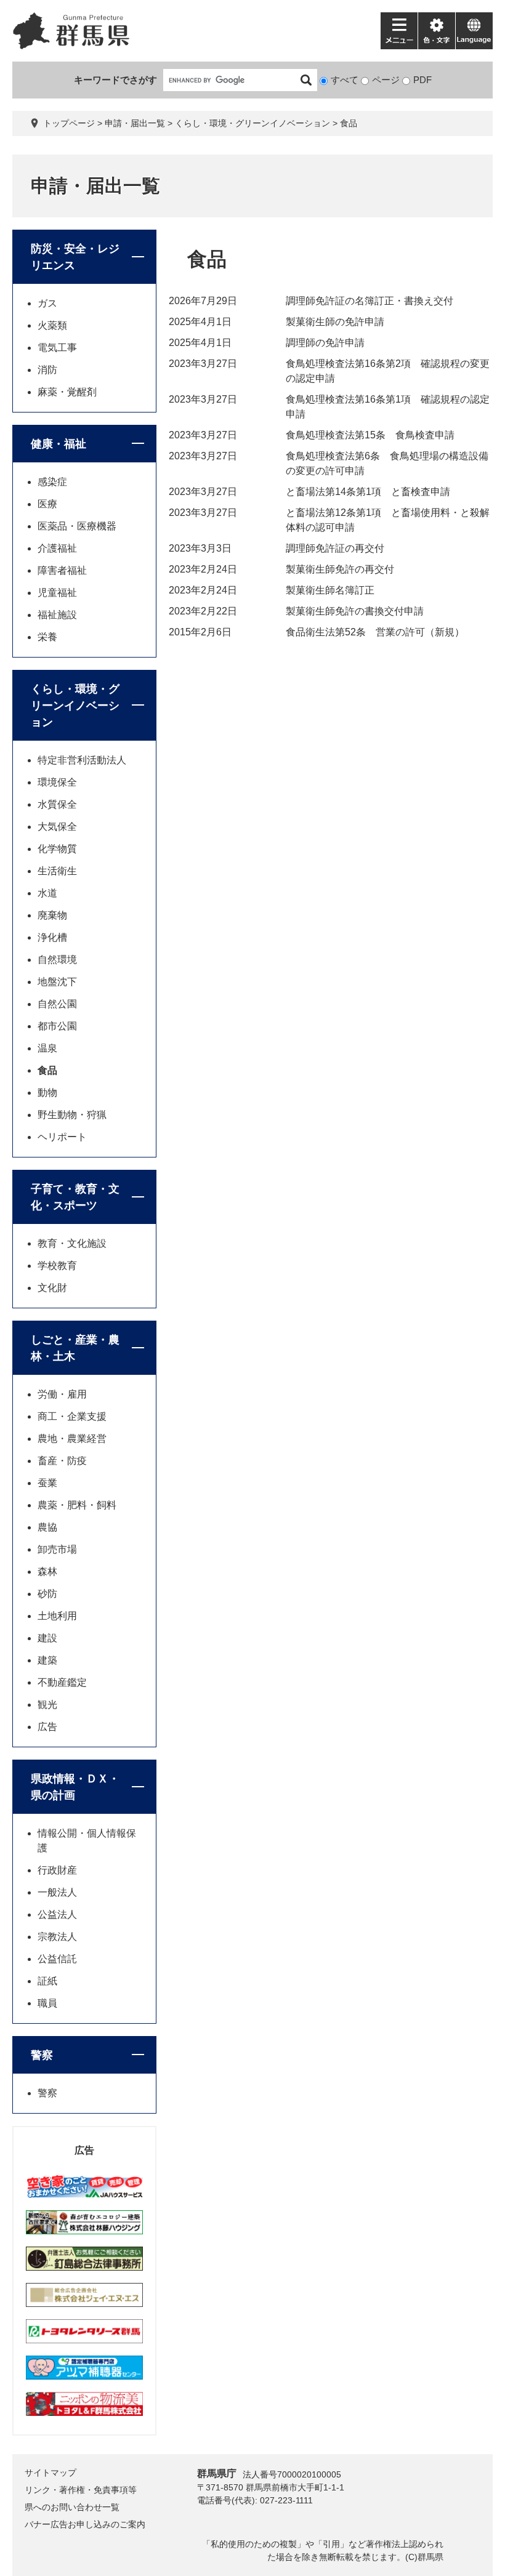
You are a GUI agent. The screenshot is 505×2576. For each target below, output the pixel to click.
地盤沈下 (57, 982)
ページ (386, 80)
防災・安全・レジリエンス (75, 257)
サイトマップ (50, 2473)
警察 (42, 2055)
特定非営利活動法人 (82, 760)
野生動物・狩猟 (72, 1115)
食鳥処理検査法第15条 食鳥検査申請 (370, 435)
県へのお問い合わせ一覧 (72, 2507)
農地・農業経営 (72, 1439)
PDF (422, 80)
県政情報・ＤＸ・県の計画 (75, 1787)
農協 (47, 1527)
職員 (47, 2003)
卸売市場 (57, 1549)
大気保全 (57, 827)
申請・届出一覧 (135, 123)
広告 (47, 1727)
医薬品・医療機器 (77, 526)
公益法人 (57, 1914)
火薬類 (52, 325)
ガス (47, 303)
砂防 (47, 1594)
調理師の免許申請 (325, 343)
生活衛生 (57, 871)
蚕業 (47, 1483)
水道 (47, 893)
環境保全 (57, 782)
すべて (345, 80)
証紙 (47, 1981)
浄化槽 (52, 937)
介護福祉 (57, 548)
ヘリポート (62, 1137)
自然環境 (57, 960)
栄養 (47, 637)
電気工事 (57, 348)
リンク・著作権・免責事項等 (81, 2490)
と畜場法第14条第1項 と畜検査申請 (368, 492)
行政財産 (57, 1870)
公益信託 (57, 1959)
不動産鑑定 (62, 1682)
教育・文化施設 (72, 1243)
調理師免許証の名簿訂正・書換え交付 (370, 301)
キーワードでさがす (115, 80)
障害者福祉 (62, 570)
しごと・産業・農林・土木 (75, 1348)
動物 (47, 1093)
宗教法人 (57, 1937)
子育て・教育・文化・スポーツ (75, 1197)
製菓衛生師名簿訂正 (330, 590)
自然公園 (57, 1004)
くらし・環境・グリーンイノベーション (252, 123)
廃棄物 (52, 915)
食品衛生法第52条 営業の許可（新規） (375, 632)
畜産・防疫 (62, 1461)
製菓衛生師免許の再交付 (340, 569)
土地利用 (57, 1616)
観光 (47, 1705)
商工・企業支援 (72, 1416)
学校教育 (57, 1266)
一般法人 (57, 1892)
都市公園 (57, 1026)
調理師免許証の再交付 (335, 548)
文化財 (52, 1288)
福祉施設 (57, 615)
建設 (47, 1638)
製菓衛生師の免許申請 (335, 322)
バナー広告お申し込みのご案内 (85, 2524)
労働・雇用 (62, 1394)
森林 (47, 1572)
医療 (47, 504)
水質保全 (57, 804)
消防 (47, 370)
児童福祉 (57, 593)
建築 (47, 1660)
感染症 (52, 482)
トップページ (69, 123)
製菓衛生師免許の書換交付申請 (355, 611)
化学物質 (57, 849)
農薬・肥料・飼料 (77, 1505)
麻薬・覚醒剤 (67, 392)
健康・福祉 (59, 444)
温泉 (47, 1048)
